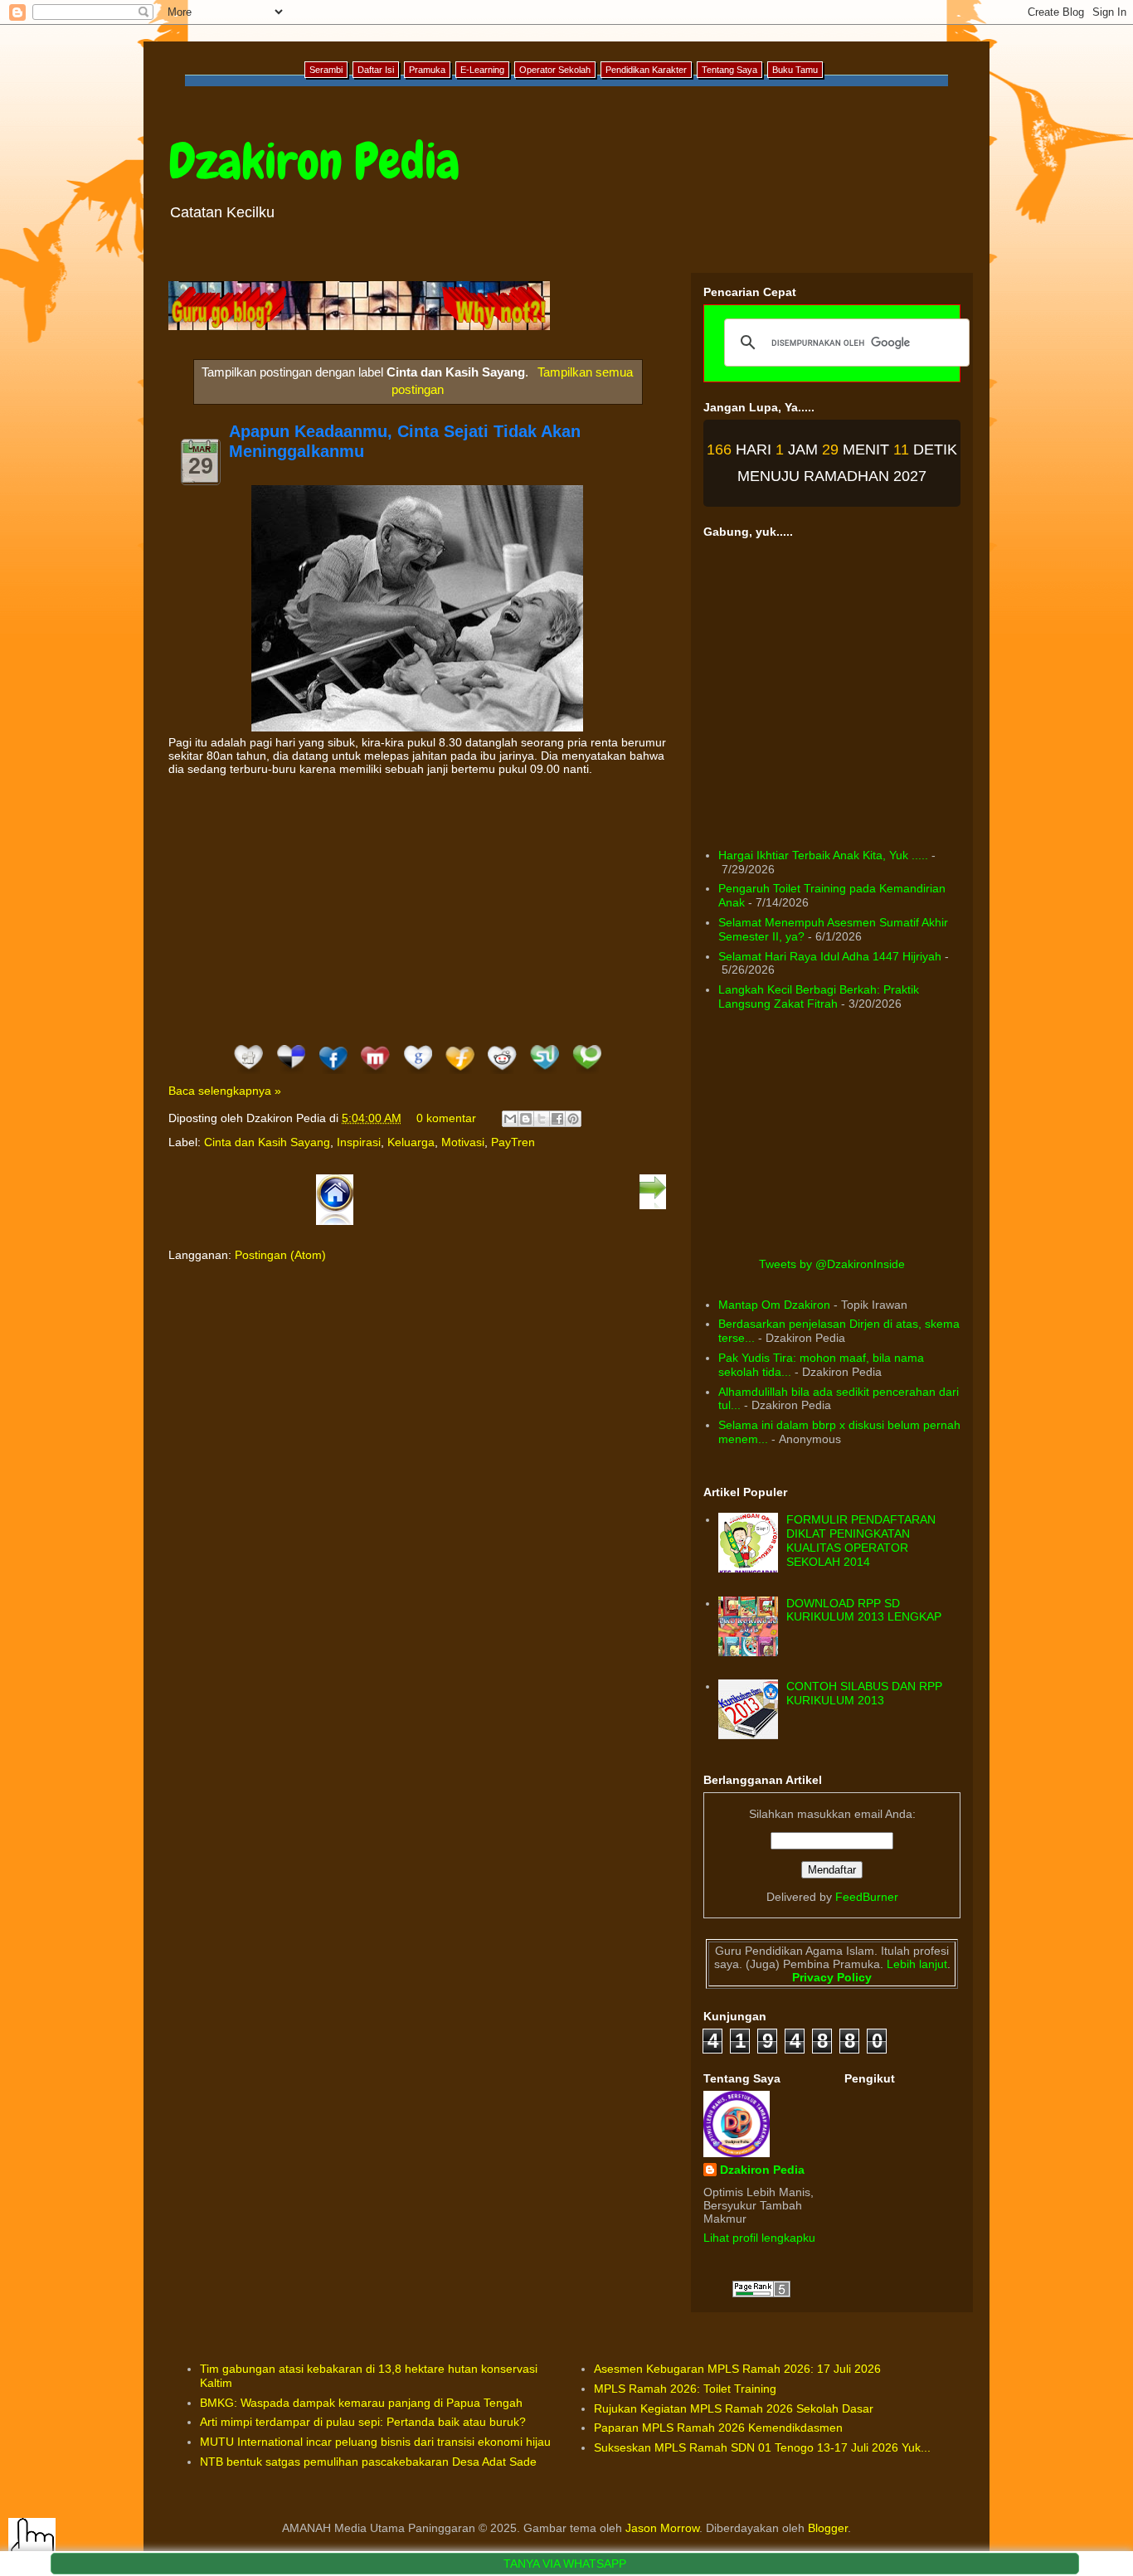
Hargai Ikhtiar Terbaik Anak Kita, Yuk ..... (823, 855)
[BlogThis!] (526, 1119)
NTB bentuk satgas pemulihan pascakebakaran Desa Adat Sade (368, 2462)
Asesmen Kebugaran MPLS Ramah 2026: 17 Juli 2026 (737, 2369)
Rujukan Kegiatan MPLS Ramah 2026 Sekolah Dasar (734, 2408)
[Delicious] (291, 1074)
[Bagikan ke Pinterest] (573, 1119)
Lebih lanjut (915, 1964)
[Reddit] (502, 1074)
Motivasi (463, 1142)
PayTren (513, 1142)
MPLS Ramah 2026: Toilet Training (685, 2389)
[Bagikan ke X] (542, 1119)
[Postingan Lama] (653, 1206)
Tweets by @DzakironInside (832, 1264)
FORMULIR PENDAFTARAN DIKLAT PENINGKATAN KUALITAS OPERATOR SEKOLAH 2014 (861, 1540)
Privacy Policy (832, 1977)
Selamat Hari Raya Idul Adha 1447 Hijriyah (830, 956)
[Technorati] (587, 1074)
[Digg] (248, 1074)
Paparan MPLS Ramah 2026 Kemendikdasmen (718, 2428)
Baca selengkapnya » (225, 1091)
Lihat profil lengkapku (759, 2238)
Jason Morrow (662, 2528)
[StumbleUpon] (545, 1074)
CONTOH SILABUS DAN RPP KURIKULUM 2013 (864, 1693)
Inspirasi (359, 1142)
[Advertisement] (417, 908)
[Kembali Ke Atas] (32, 2543)
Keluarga (411, 1142)
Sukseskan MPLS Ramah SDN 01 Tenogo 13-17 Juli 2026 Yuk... (762, 2447)
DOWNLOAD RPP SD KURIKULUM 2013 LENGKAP (864, 1610)
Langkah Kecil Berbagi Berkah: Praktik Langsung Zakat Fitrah (819, 996)
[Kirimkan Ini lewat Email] (510, 1119)
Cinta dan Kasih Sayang (267, 1142)
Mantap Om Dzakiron (774, 1305)
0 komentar (446, 1118)
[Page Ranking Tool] (761, 2293)
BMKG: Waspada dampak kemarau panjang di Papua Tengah (361, 2403)
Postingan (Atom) (280, 1255)
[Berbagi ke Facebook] (557, 1119)
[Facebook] (333, 1074)
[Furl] (460, 1074)
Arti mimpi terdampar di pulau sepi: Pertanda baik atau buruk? (363, 2422)
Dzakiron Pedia (314, 161)
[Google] (418, 1074)
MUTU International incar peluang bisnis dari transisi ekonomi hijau (375, 2442)
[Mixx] (375, 1074)
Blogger (828, 2528)
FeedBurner (867, 1897)
